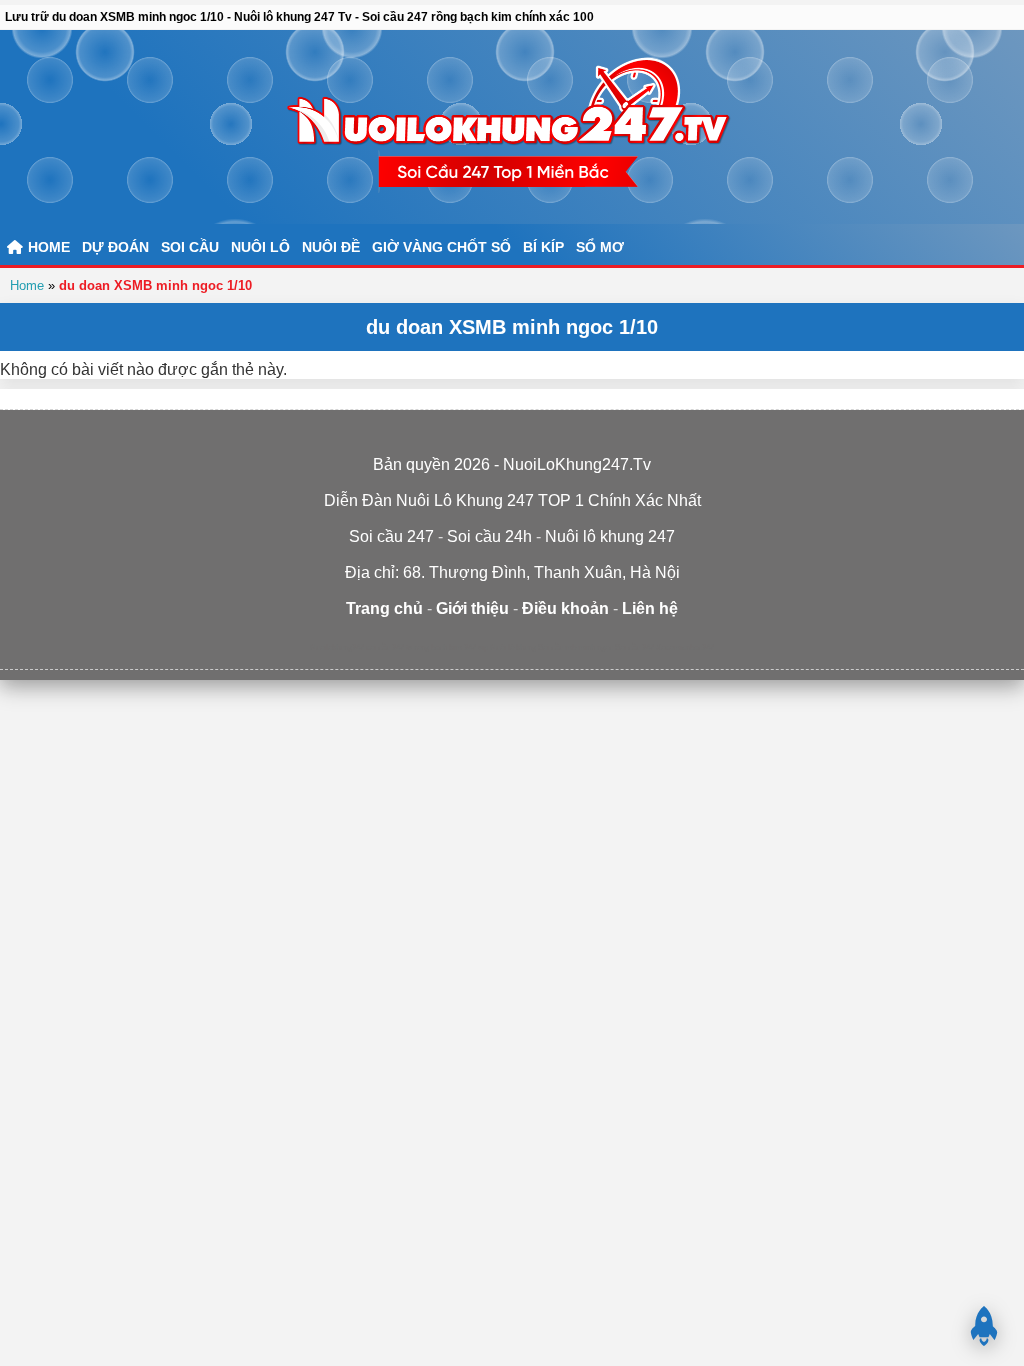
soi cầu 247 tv (389, 647)
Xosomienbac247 (685, 647)
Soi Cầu (190, 247)
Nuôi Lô (260, 247)
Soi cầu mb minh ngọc (575, 647)
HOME (47, 247)
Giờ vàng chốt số (441, 247)
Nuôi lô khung (513, 647)
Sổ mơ (600, 247)
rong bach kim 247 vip (451, 647)
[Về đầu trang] (984, 1326)
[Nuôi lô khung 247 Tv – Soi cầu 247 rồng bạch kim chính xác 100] (512, 127)
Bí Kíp (543, 247)
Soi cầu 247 (634, 647)
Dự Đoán (115, 247)
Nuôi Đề (331, 247)
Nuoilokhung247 (337, 647)
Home (27, 285)
